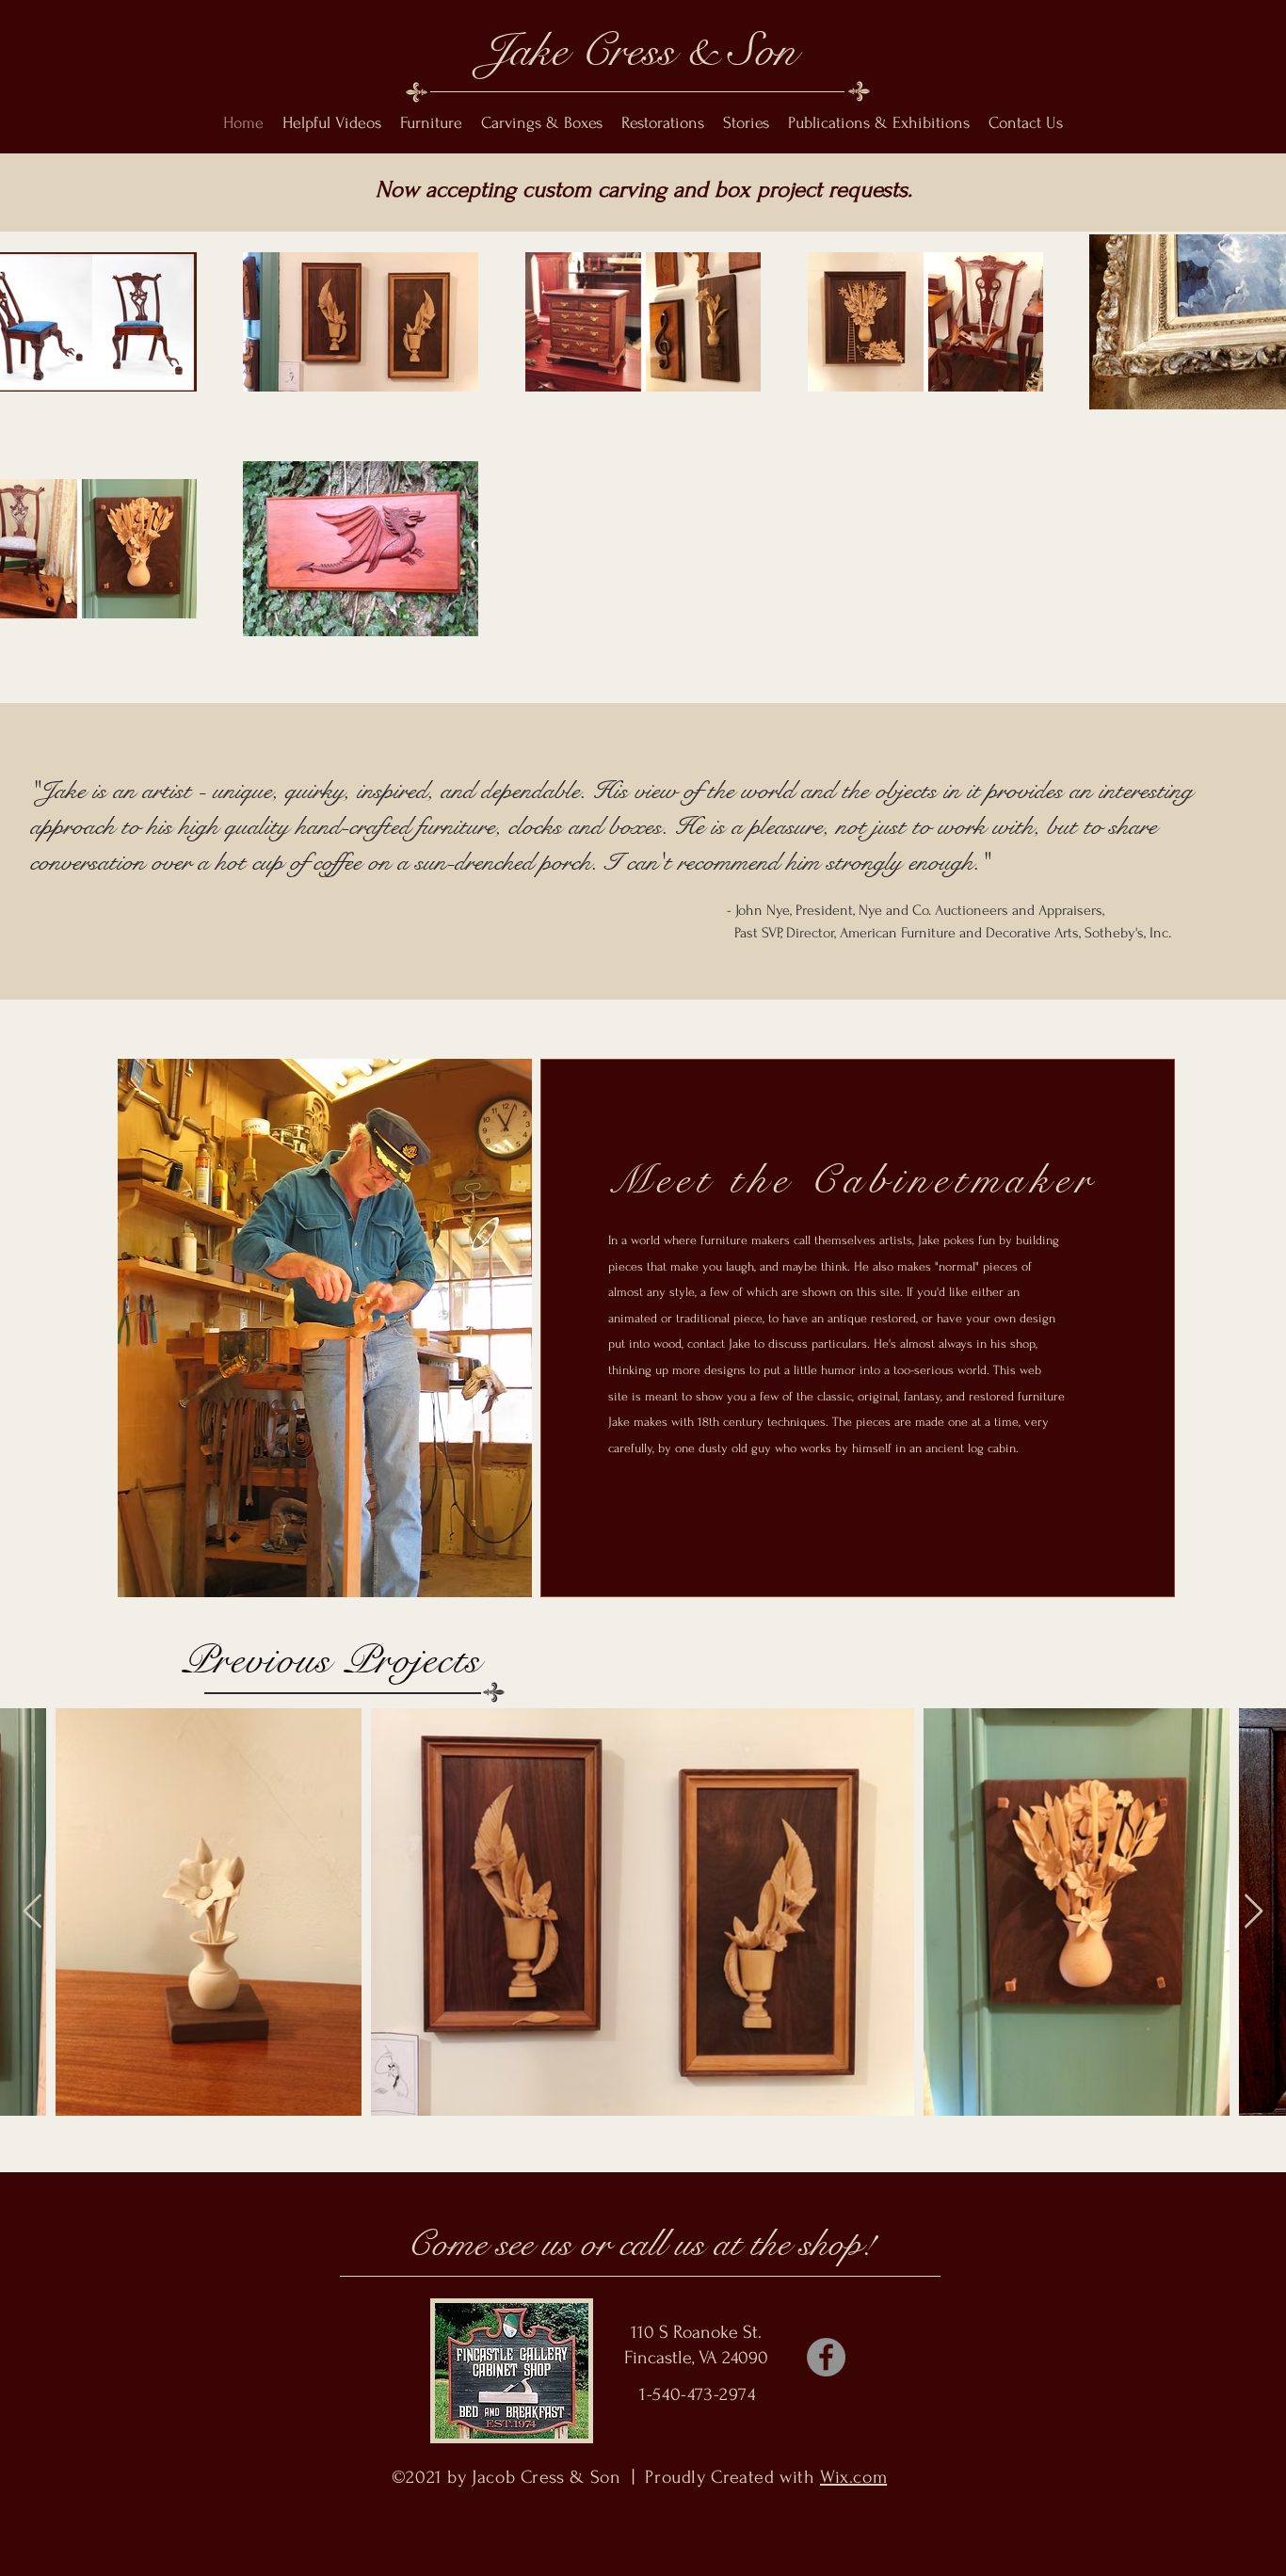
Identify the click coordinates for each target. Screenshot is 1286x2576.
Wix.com (853, 2477)
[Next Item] (1254, 1912)
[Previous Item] (32, 1912)
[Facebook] (826, 2357)
